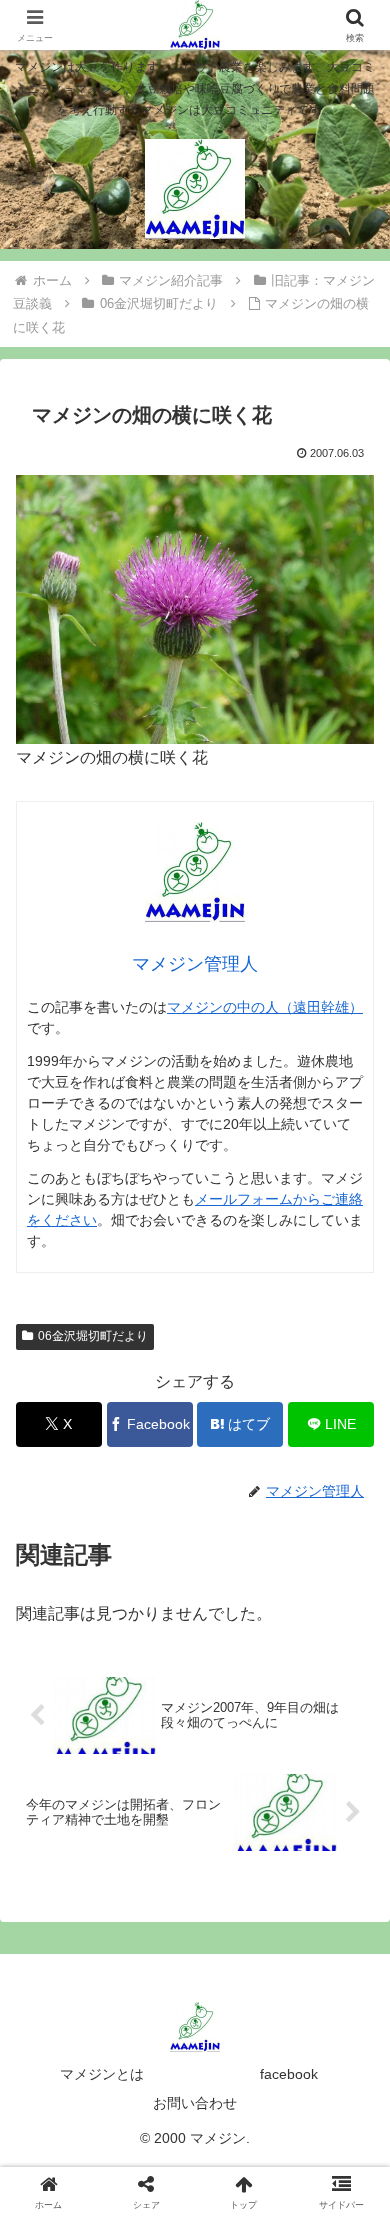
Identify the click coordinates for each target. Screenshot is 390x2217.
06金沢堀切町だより (93, 1336)
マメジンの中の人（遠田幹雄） (265, 1007)
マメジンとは (102, 2074)
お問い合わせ (195, 2103)
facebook (289, 2074)
